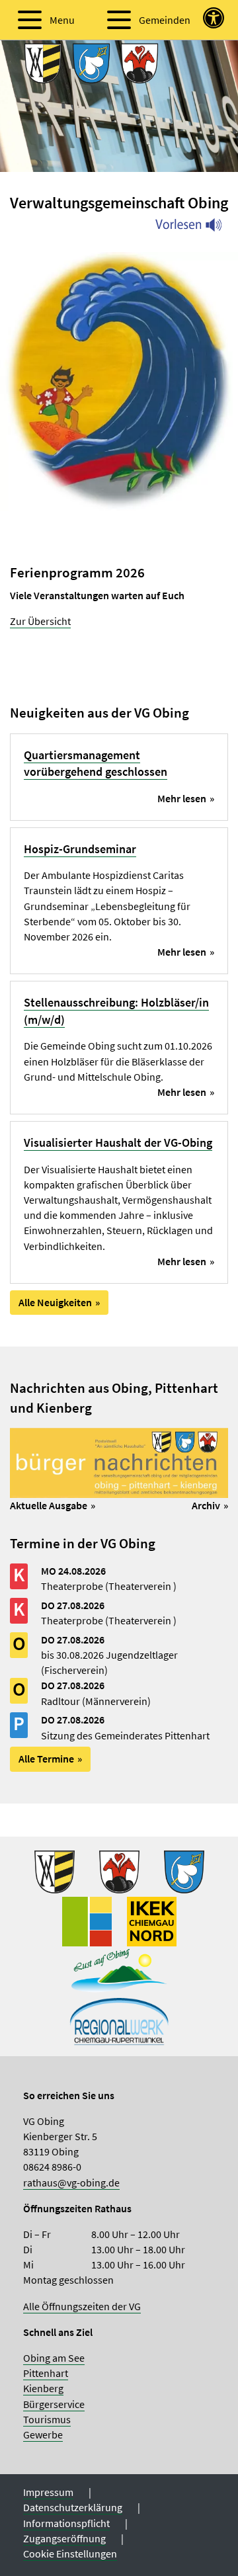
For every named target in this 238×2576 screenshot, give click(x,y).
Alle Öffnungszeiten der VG (82, 2306)
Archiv (206, 1505)
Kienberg (43, 2388)
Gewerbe (43, 2434)
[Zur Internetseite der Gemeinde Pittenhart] (184, 1870)
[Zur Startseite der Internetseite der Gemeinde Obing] (55, 1870)
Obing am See (54, 2358)
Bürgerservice (54, 2404)
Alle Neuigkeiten (55, 1302)
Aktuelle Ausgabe (49, 1505)
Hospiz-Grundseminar (80, 849)
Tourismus (47, 2419)
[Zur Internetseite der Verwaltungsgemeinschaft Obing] (87, 1920)
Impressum (48, 2492)
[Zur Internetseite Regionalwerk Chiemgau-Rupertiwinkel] (119, 2019)
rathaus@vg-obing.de (71, 2182)
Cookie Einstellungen (70, 2554)
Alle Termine (46, 1759)
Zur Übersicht (40, 621)
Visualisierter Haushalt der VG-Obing (118, 1143)
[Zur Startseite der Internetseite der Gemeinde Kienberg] (119, 1870)
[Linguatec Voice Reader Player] (197, 228)
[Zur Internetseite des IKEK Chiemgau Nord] (152, 1920)
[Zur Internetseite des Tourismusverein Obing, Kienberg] (119, 1970)
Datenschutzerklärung (73, 2507)
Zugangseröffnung (64, 2538)
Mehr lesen (182, 798)
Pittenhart (46, 2373)
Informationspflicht (66, 2523)
